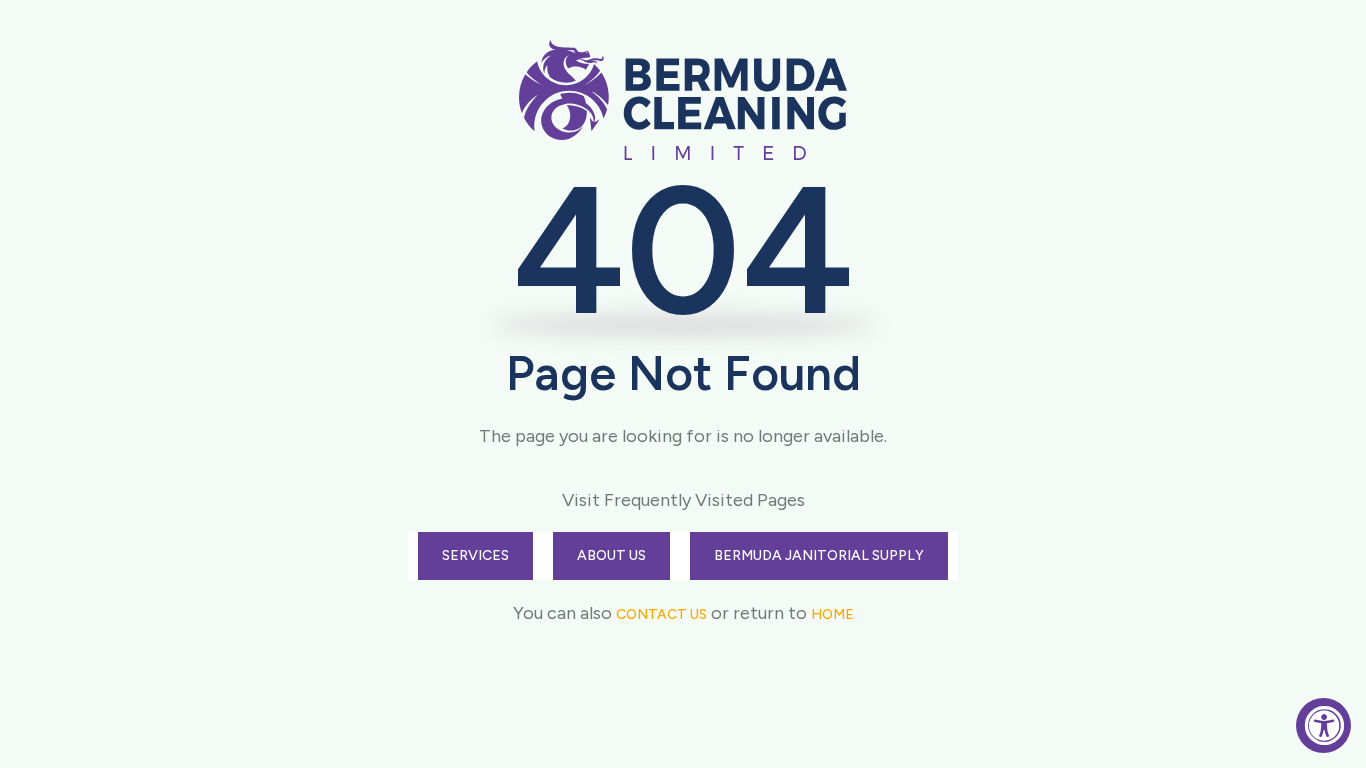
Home (832, 614)
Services (475, 555)
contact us (661, 614)
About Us (611, 555)
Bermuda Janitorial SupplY (819, 555)
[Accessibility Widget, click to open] (1323, 725)
